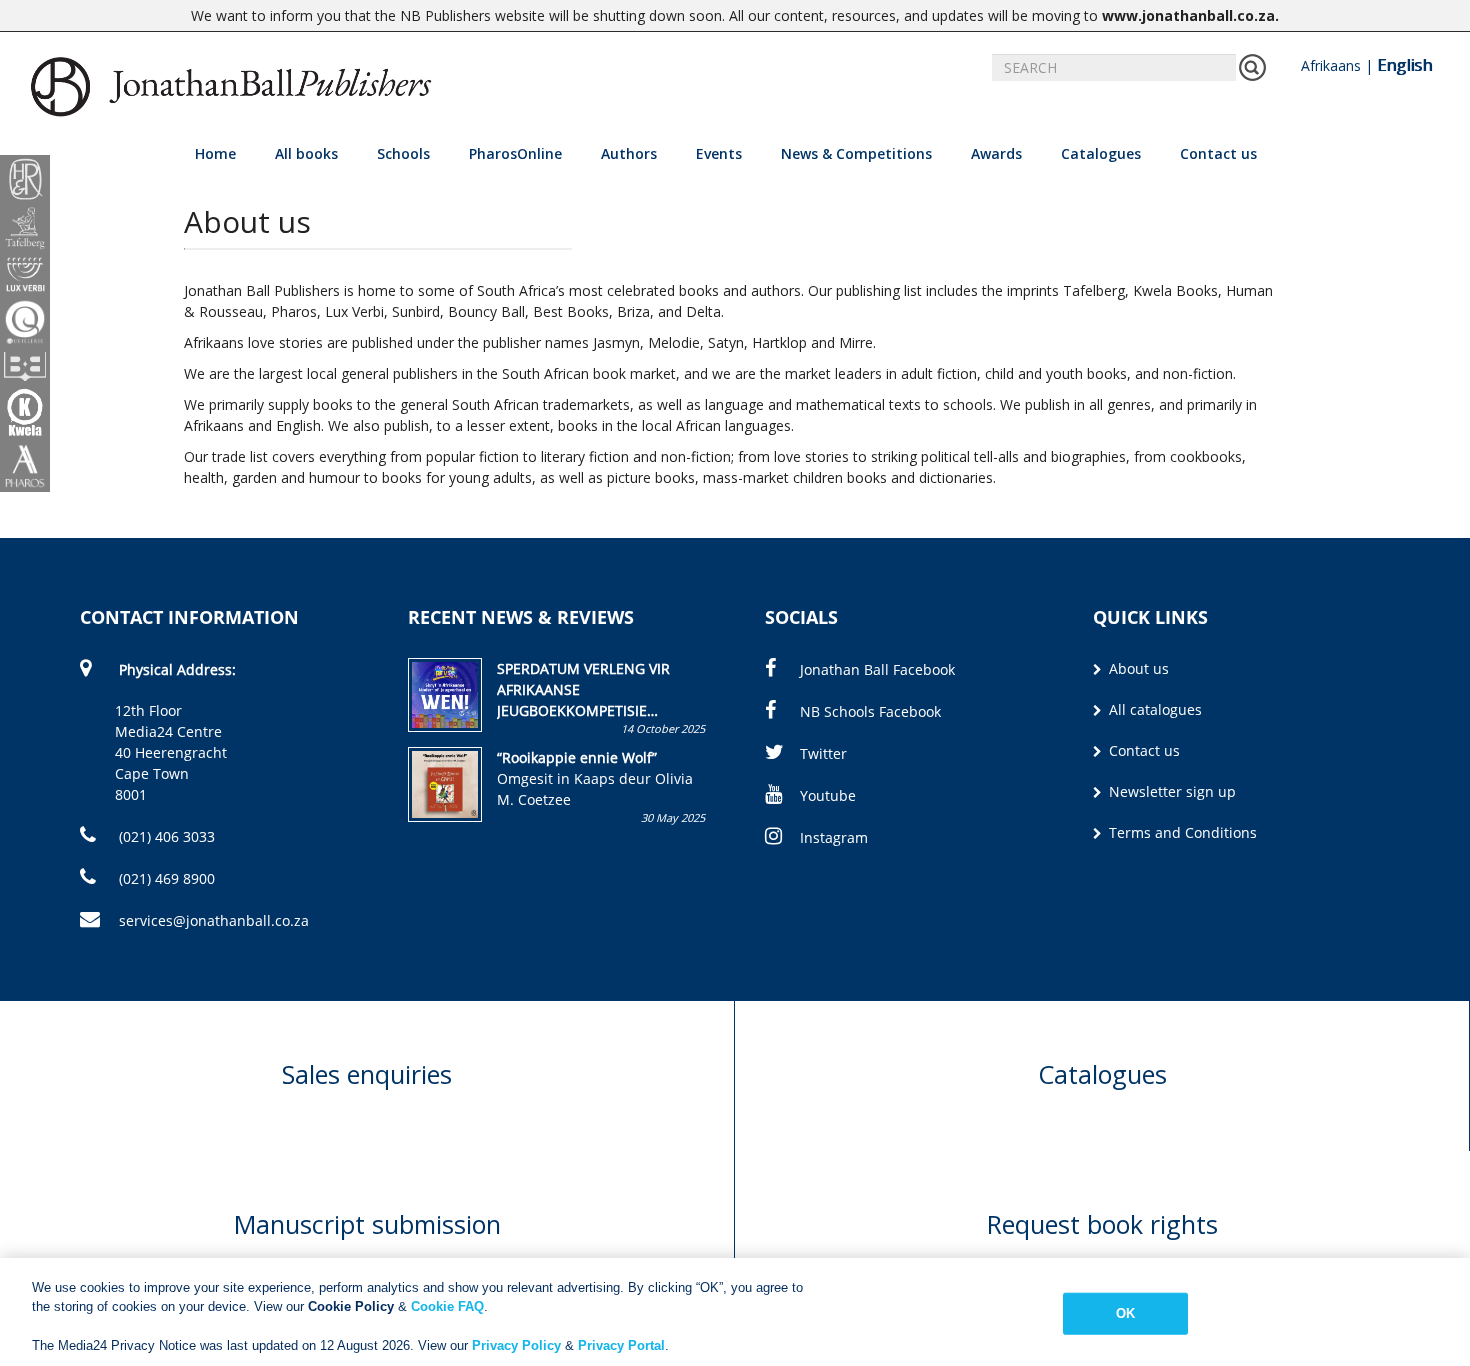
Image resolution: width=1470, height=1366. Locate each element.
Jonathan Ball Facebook (877, 669)
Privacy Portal (621, 1345)
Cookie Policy (351, 1306)
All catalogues (1153, 709)
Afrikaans (1331, 65)
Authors (629, 153)
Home (215, 153)
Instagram (834, 837)
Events (719, 153)
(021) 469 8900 (165, 878)
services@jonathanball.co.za (214, 920)
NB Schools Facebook (870, 711)
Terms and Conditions (1181, 832)
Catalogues (1101, 153)
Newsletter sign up (1170, 791)
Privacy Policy (516, 1345)
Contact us (1218, 153)
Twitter (823, 753)
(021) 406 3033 (165, 836)
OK (1125, 1313)
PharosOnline (515, 153)
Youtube (828, 795)
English (1404, 65)
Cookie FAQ (447, 1306)
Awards (996, 153)
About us (1137, 668)
